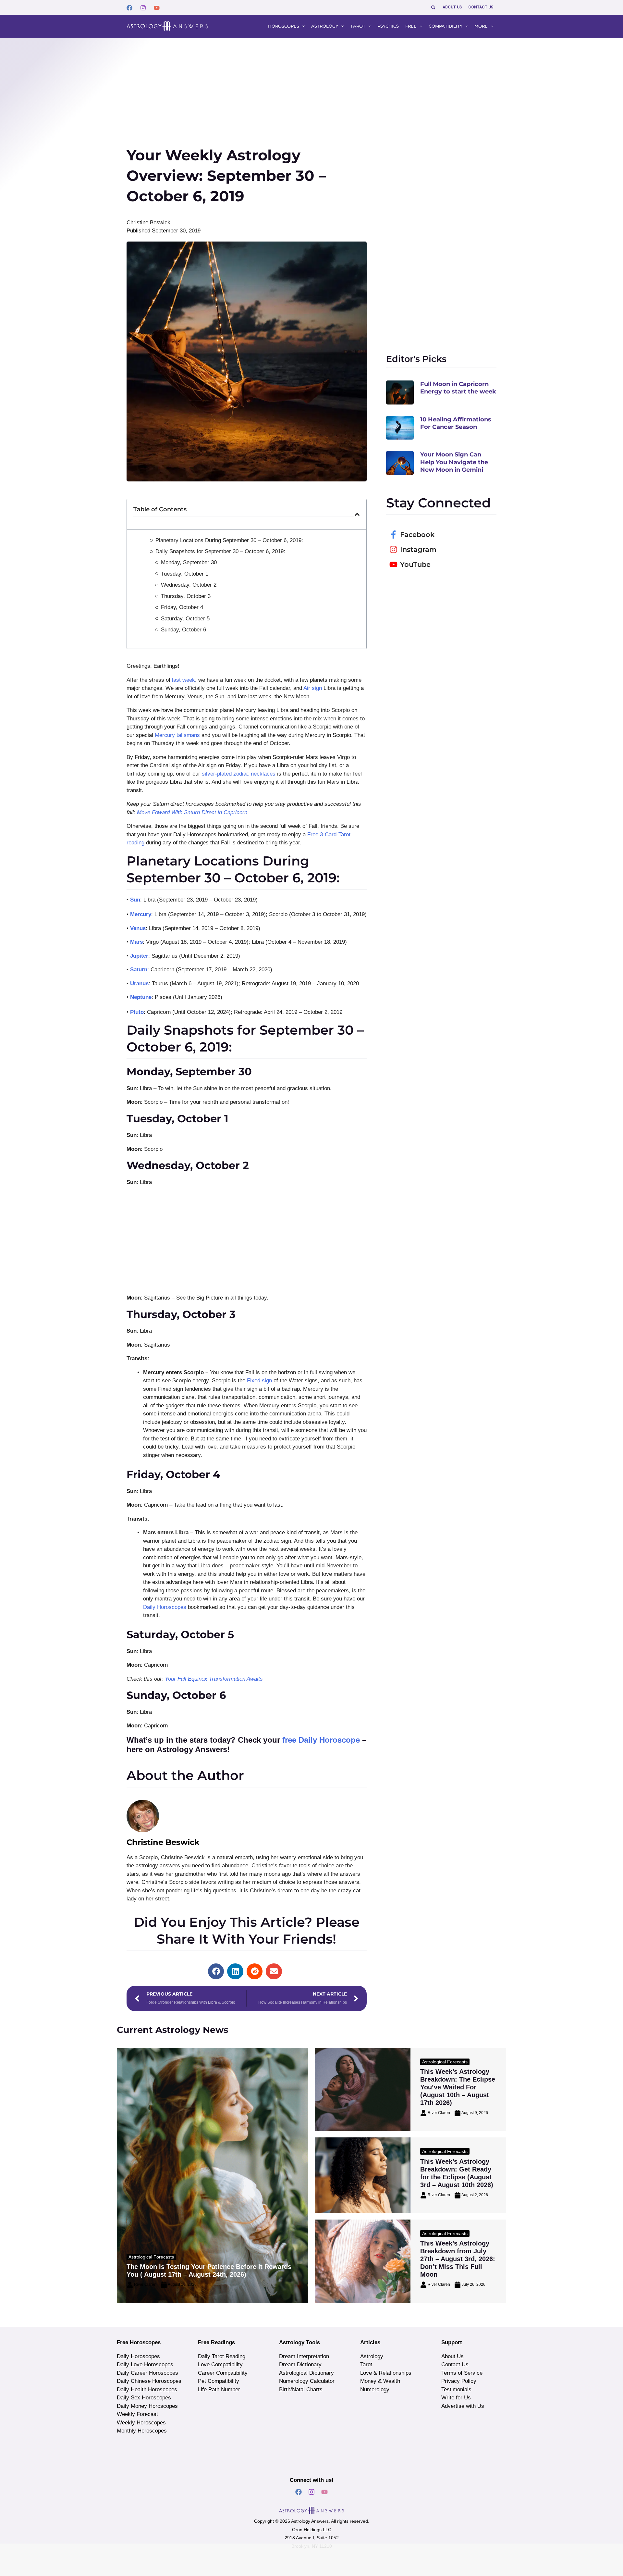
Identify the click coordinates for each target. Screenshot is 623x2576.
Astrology (372, 2356)
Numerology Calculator (307, 2381)
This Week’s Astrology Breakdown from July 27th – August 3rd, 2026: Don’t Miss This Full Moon (458, 2259)
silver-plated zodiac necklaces (239, 774)
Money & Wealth (380, 2381)
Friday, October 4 (182, 607)
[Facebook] (129, 8)
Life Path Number (219, 2389)
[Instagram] (143, 8)
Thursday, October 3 (186, 596)
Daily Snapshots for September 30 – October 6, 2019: (220, 551)
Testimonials (456, 2389)
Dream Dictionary (300, 2364)
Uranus (139, 983)
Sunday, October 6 (183, 630)
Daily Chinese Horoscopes (149, 2381)
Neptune (141, 997)
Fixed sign (259, 1381)
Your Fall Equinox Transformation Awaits (214, 1679)
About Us (452, 2356)
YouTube (415, 564)
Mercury (141, 914)
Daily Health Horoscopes (147, 2389)
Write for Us (456, 2398)
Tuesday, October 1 (185, 574)
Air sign (313, 688)
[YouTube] (157, 8)
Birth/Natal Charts (301, 2389)
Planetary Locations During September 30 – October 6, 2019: (229, 540)
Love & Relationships (386, 2373)
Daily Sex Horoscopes (144, 2398)
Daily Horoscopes (165, 1607)
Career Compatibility (223, 2373)
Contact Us (455, 2364)
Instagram (418, 549)
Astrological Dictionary (306, 2373)
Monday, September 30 (189, 562)
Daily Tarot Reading (222, 2356)
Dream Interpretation (304, 2356)
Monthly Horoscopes (142, 2431)
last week (183, 680)
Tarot (366, 2364)
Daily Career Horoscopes (147, 2373)
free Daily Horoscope (321, 1740)
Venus (138, 928)
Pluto (137, 1012)
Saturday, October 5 (185, 619)
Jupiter (139, 956)
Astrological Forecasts (151, 2257)
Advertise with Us (463, 2406)
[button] (434, 7)
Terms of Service (462, 2373)
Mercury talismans (177, 735)
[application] (302, 26)
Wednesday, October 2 (189, 585)
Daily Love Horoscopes (145, 2364)
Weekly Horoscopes (141, 2423)
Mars (136, 942)
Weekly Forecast (137, 2414)
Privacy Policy (459, 2381)
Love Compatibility (220, 2364)
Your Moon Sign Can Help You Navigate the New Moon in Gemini (454, 462)
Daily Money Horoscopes (147, 2406)
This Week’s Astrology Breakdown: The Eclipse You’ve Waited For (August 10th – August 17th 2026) (458, 2087)
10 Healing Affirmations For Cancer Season (456, 423)
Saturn (139, 970)
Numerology (375, 2389)
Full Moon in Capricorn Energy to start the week (458, 388)
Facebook (417, 535)
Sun (135, 900)
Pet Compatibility (219, 2381)
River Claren (145, 2284)
